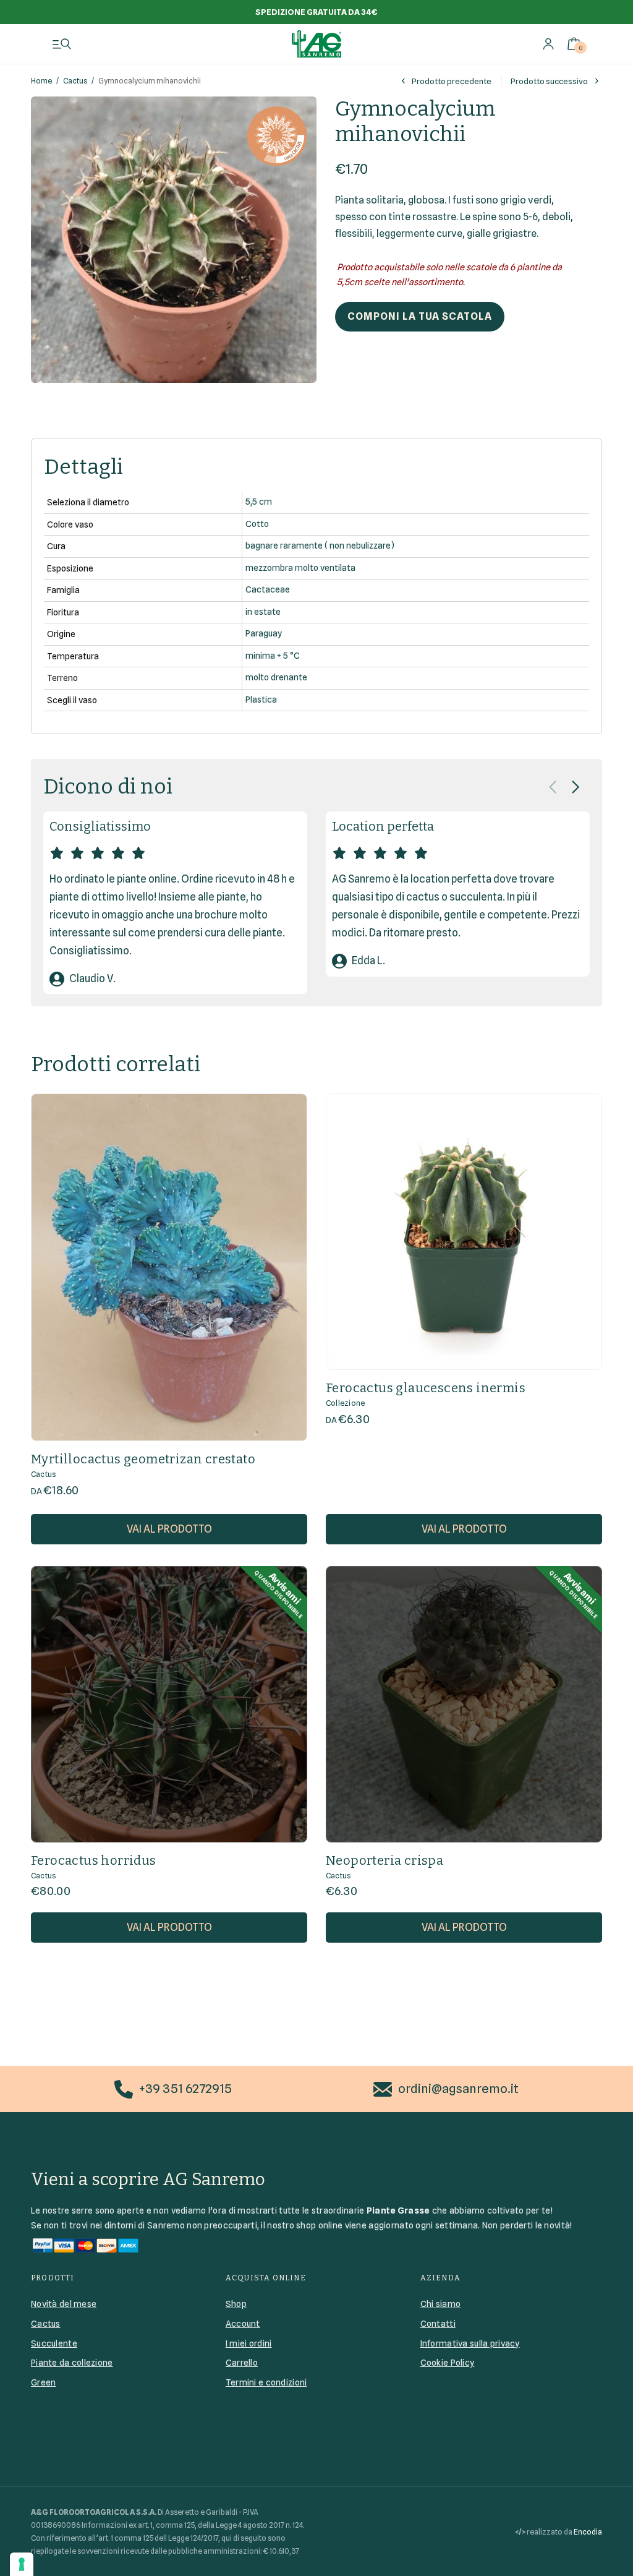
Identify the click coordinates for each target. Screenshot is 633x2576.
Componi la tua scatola (420, 316)
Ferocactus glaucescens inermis (426, 1388)
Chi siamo (441, 2304)
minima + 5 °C (273, 656)
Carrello (242, 2363)
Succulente (54, 2343)
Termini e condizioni (266, 2382)
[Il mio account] (548, 44)
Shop (236, 2304)
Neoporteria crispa (384, 1860)
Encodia (588, 2532)
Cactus (75, 81)
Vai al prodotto (169, 1529)
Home (41, 81)
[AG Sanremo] (316, 44)
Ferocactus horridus (94, 1860)
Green (43, 2382)
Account (243, 2324)
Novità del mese (64, 2304)
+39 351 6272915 (185, 2089)
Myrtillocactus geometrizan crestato (143, 1459)
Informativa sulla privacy (470, 2343)
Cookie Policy (448, 2363)
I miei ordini (249, 2343)
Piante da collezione (72, 2363)
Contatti (438, 2324)
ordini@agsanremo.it (458, 2089)
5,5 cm (259, 502)
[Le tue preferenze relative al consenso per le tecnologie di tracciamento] (22, 2564)
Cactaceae (268, 589)
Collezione (345, 1403)
